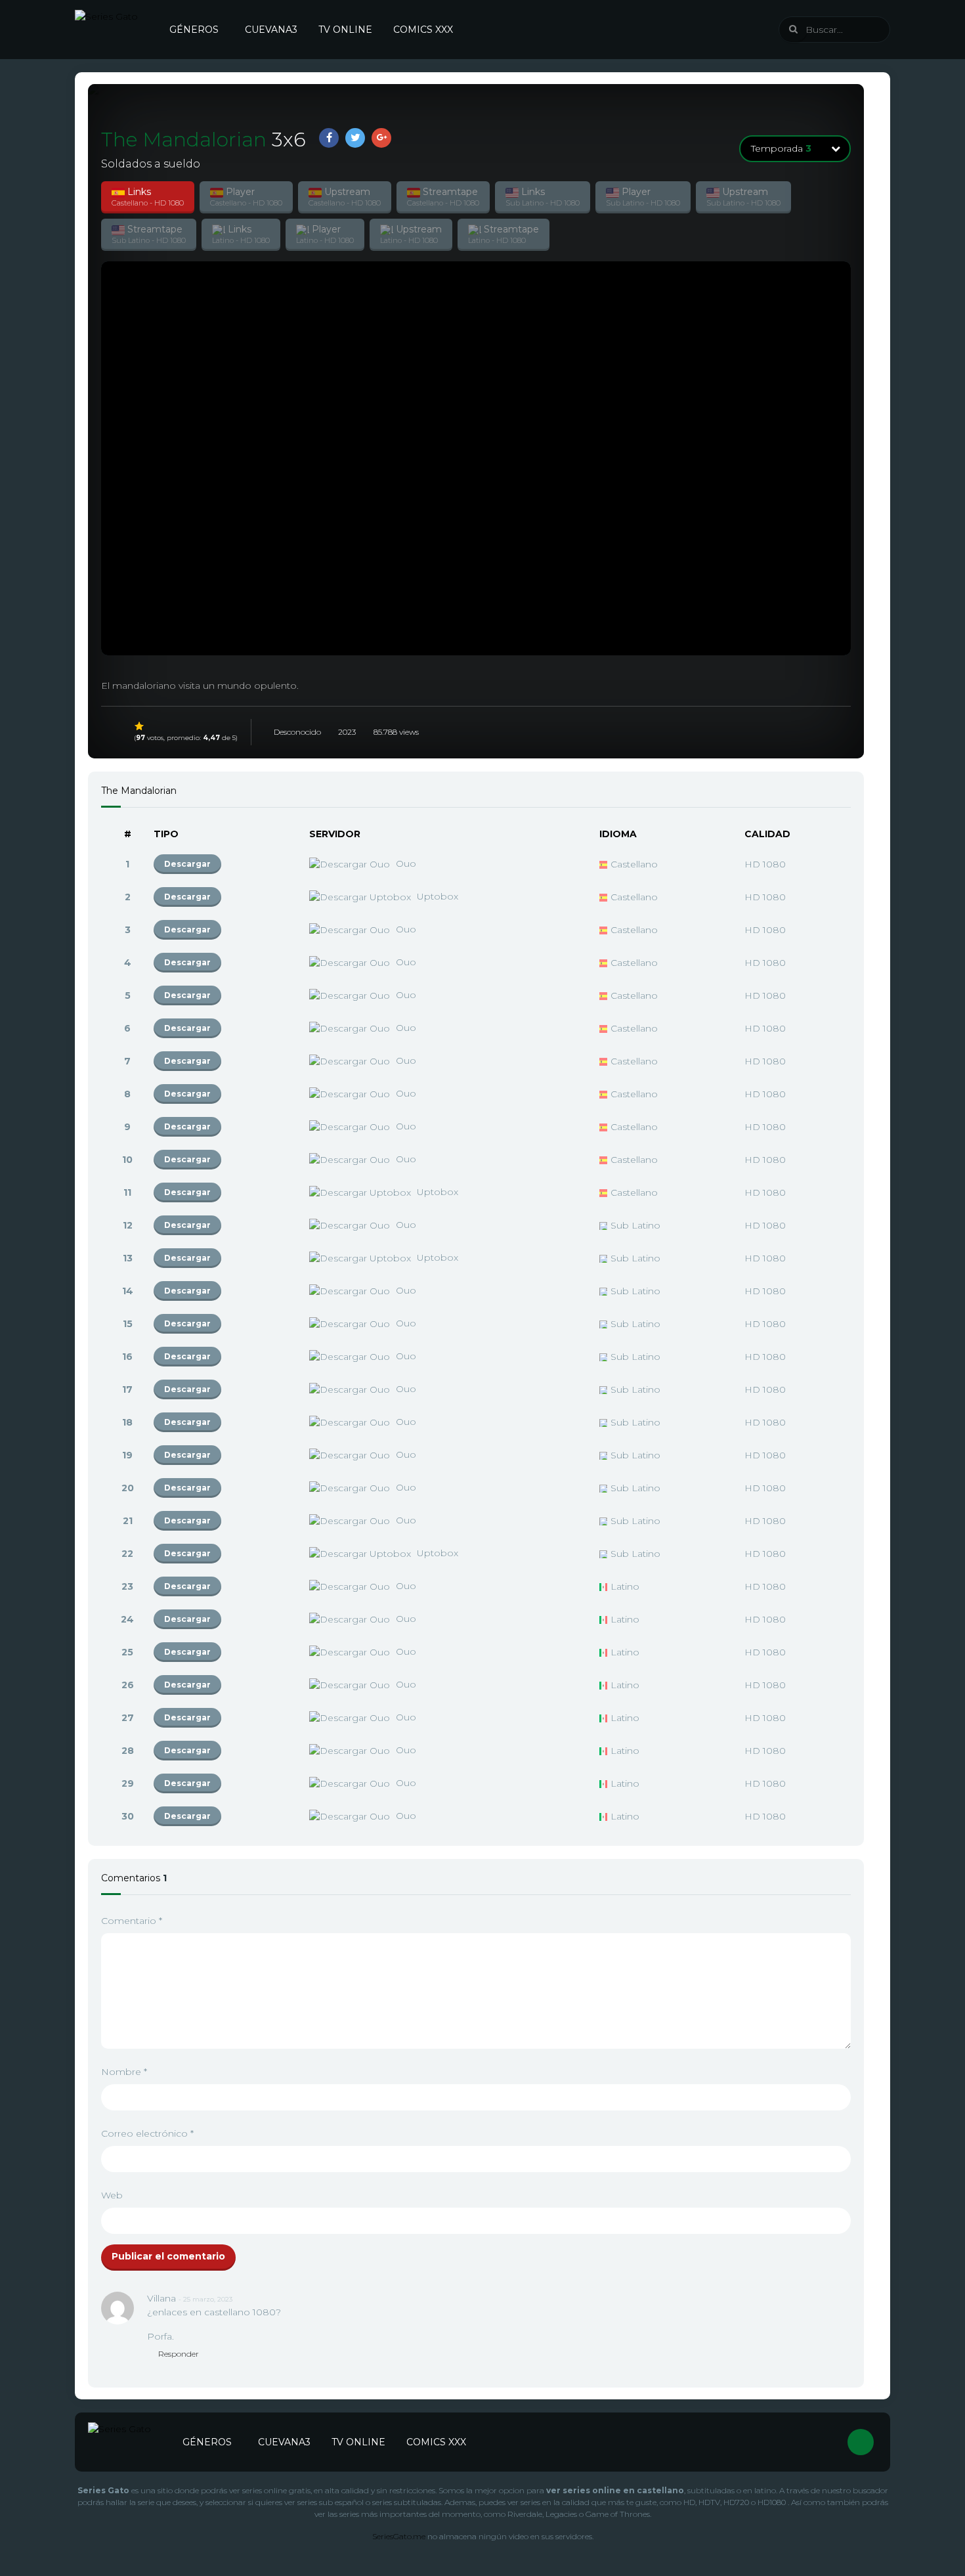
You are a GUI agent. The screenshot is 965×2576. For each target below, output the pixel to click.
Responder (179, 2354)
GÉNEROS (194, 30)
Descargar (187, 864)
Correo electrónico (147, 2133)
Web (112, 2195)
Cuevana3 (271, 30)
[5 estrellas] (140, 726)
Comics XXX (423, 30)
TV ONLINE (345, 30)
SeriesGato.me (399, 2536)
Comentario (132, 1921)
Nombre (124, 2072)
